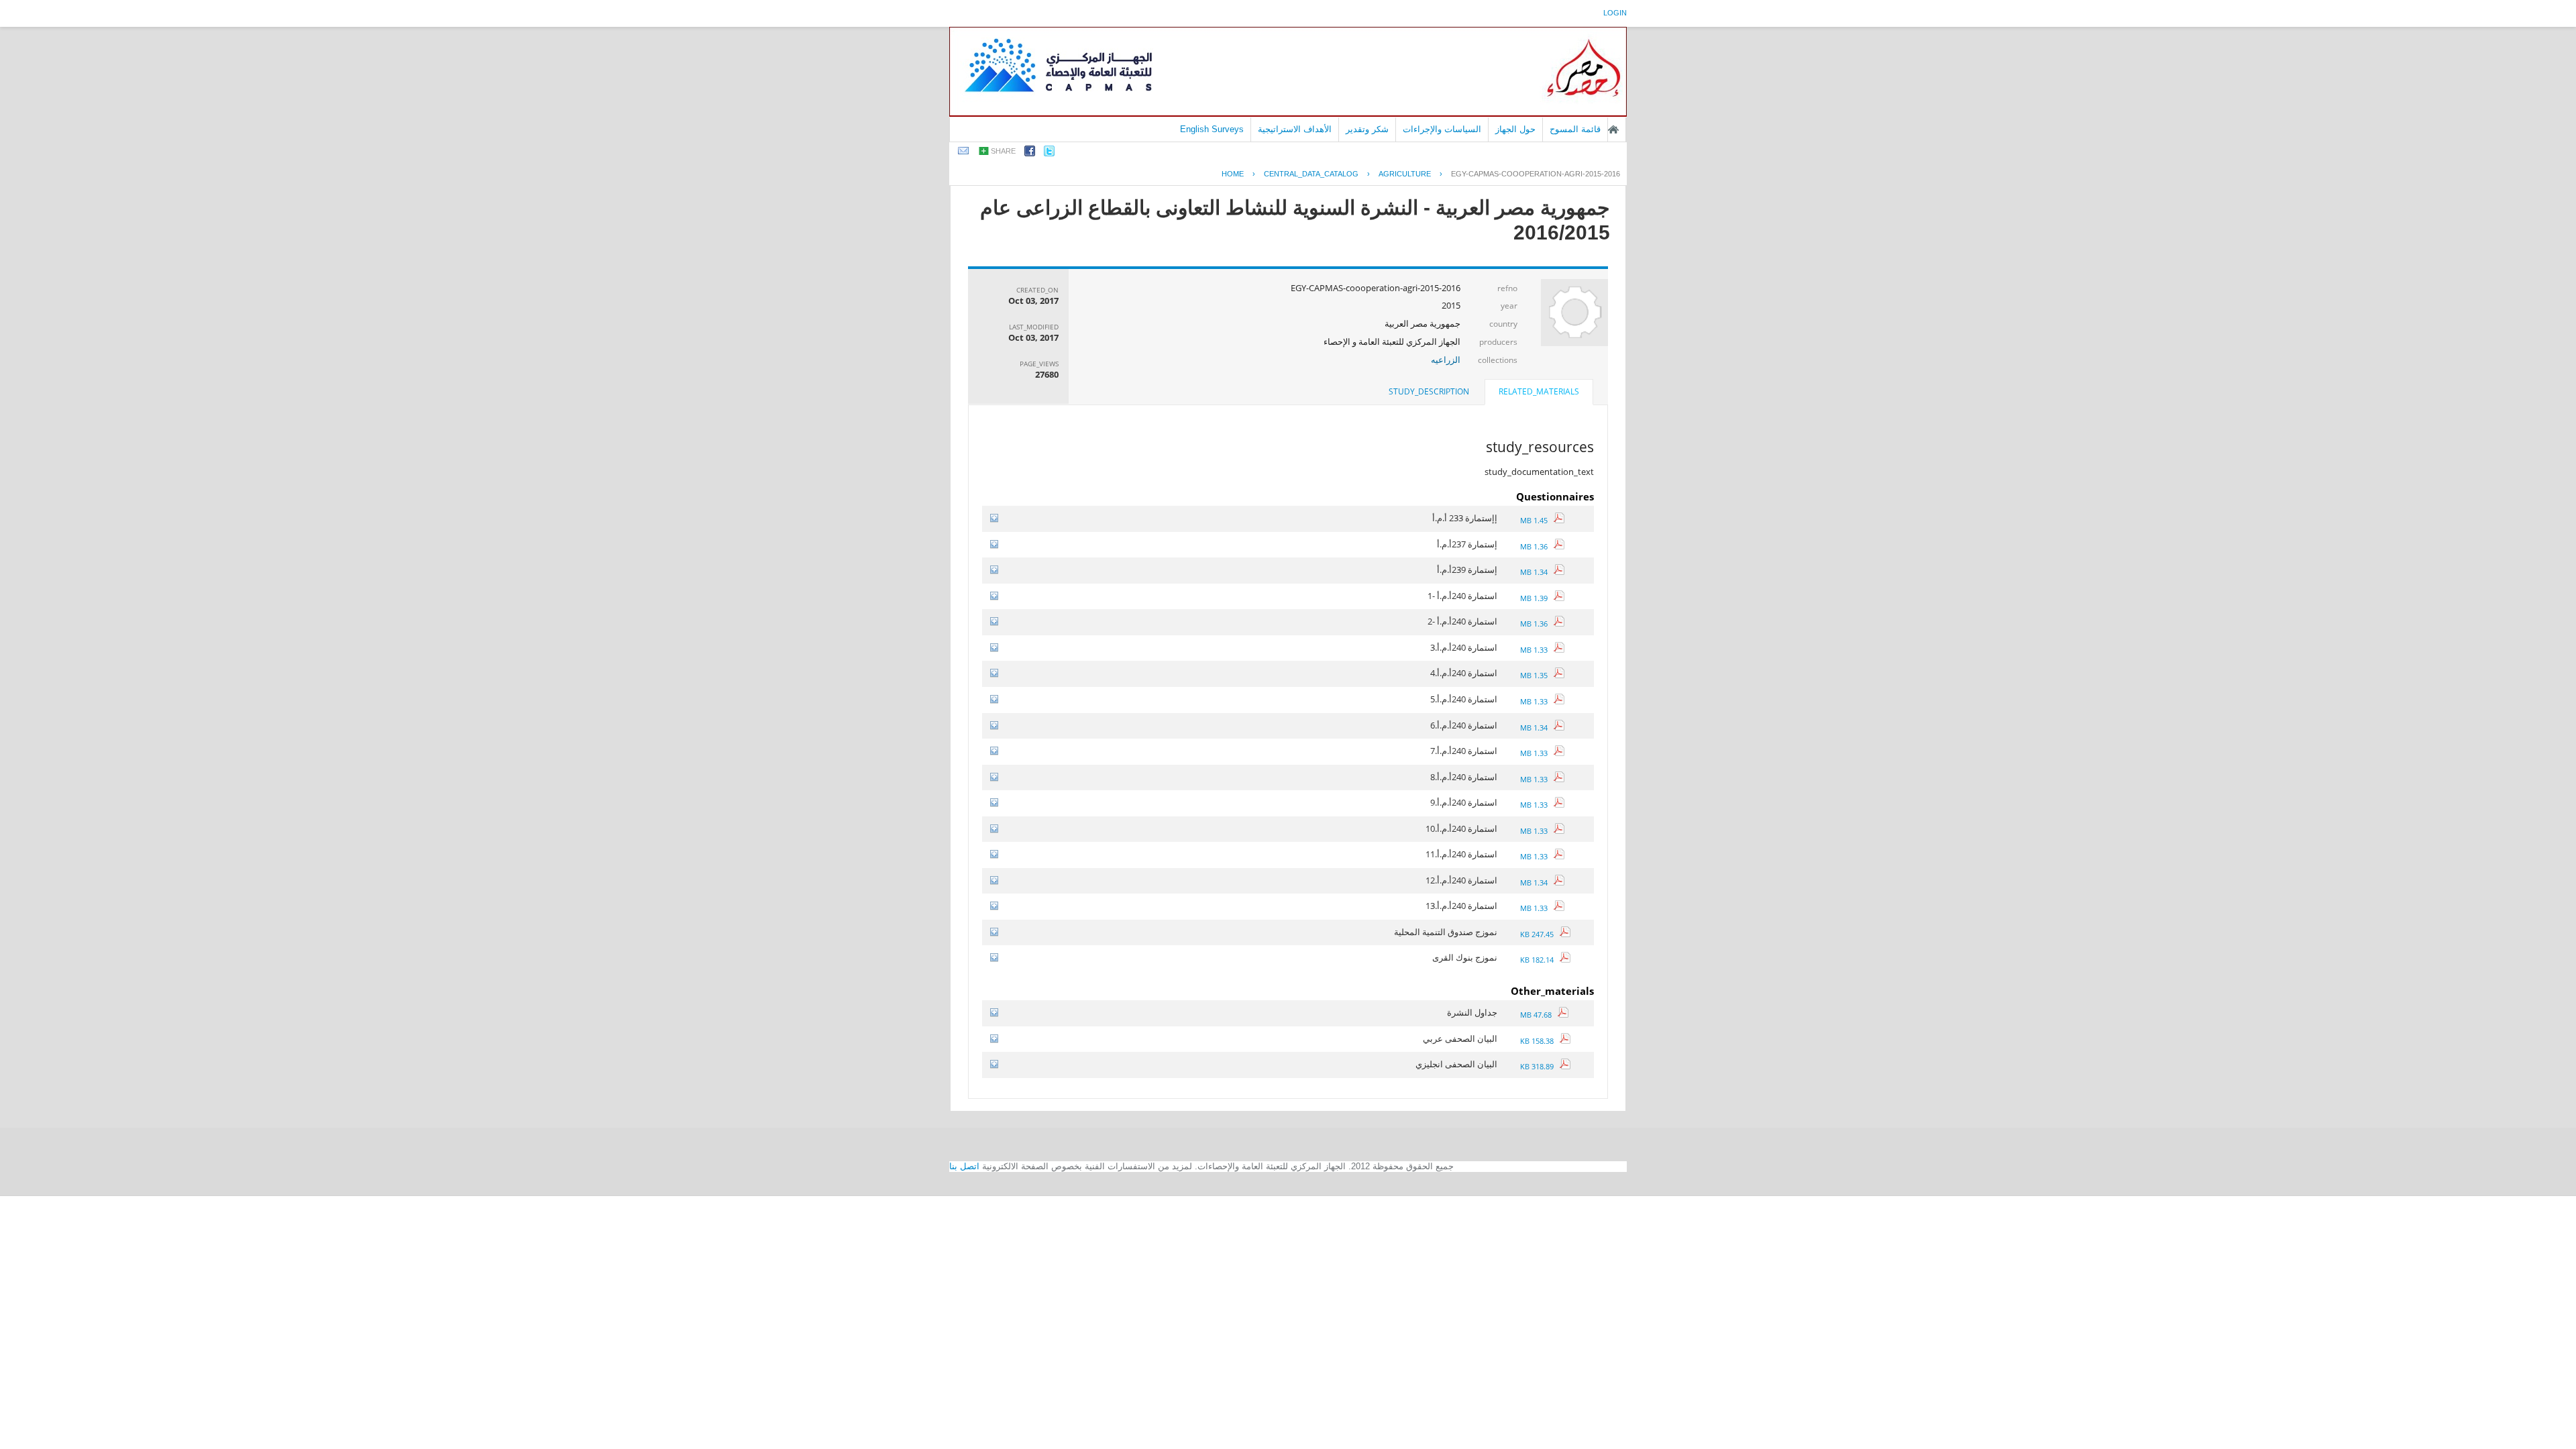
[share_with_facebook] (1030, 153)
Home (1233, 174)
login (1615, 13)
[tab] (1539, 393)
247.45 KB (1540, 934)
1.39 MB (1537, 598)
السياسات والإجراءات (1442, 129)
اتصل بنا (964, 1166)
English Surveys (1212, 129)
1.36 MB (1537, 546)
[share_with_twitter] (1049, 153)
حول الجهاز (1515, 129)
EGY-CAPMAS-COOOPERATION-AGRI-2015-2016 (1536, 174)
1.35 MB (1537, 675)
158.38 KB (1540, 1041)
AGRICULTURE (1405, 174)
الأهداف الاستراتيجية (1295, 129)
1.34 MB (1537, 572)
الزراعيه (1446, 360)
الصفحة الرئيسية (1613, 129)
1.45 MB (1537, 520)
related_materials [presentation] (1539, 391)
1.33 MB (1537, 650)
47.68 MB (1539, 1015)
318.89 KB (1540, 1066)
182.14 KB (1540, 960)
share (1003, 151)
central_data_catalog (1311, 174)
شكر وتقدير (1367, 129)
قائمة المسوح (1575, 129)
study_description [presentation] (1429, 391)
